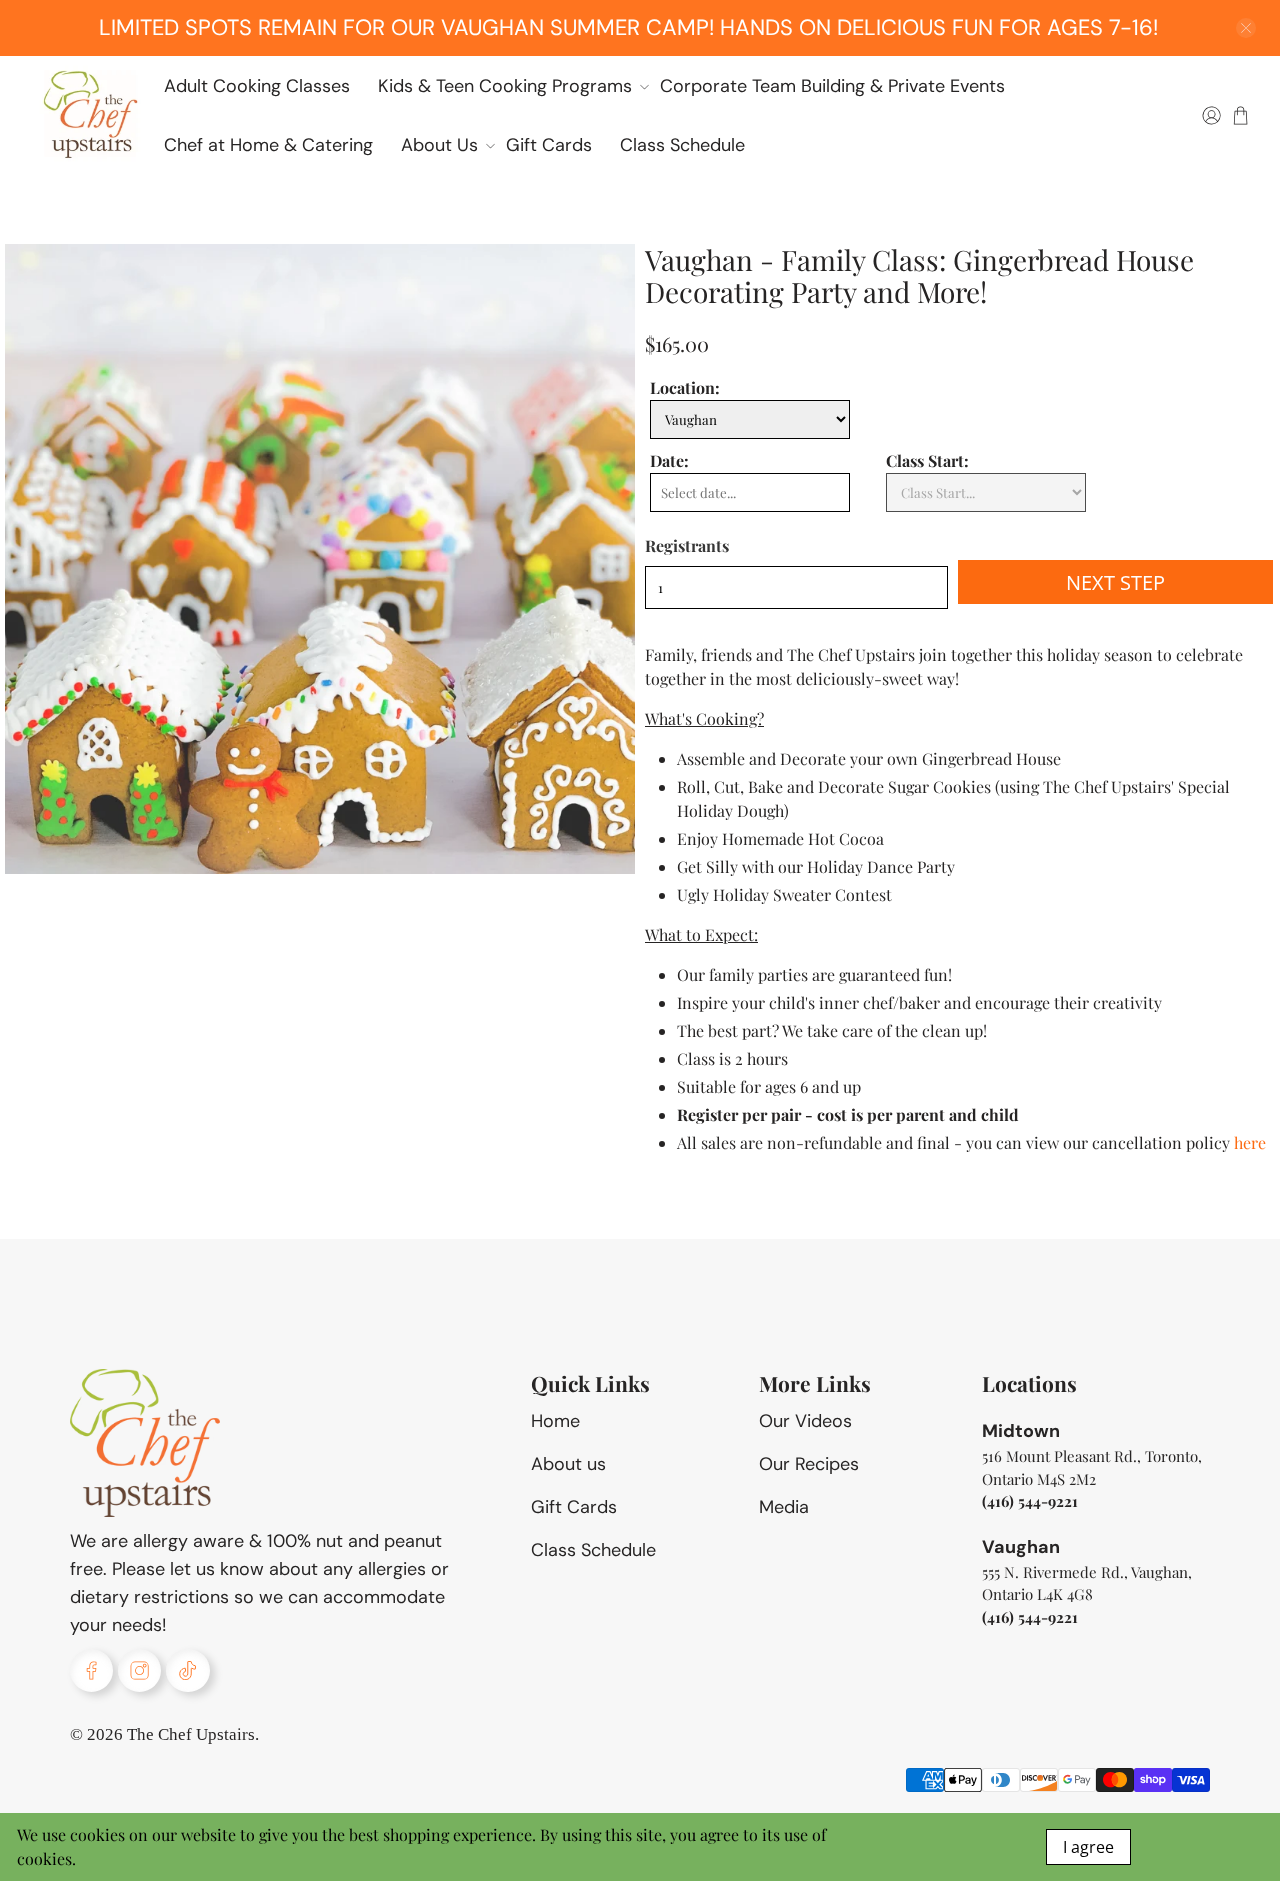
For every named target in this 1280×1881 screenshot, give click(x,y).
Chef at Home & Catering (268, 145)
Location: (685, 387)
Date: (669, 460)
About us (568, 1464)
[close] (1246, 28)
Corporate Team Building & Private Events (832, 86)
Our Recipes (809, 1464)
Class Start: (927, 460)
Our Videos (805, 1421)
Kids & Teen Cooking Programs (505, 86)
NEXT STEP (1115, 582)
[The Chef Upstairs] (90, 115)
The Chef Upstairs (191, 1734)
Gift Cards (549, 145)
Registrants (687, 545)
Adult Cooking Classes (257, 86)
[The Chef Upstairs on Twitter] (187, 1670)
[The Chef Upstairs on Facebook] (91, 1670)
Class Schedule (682, 145)
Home (555, 1421)
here (1250, 1142)
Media (784, 1507)
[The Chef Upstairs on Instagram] (139, 1670)
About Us (439, 145)
